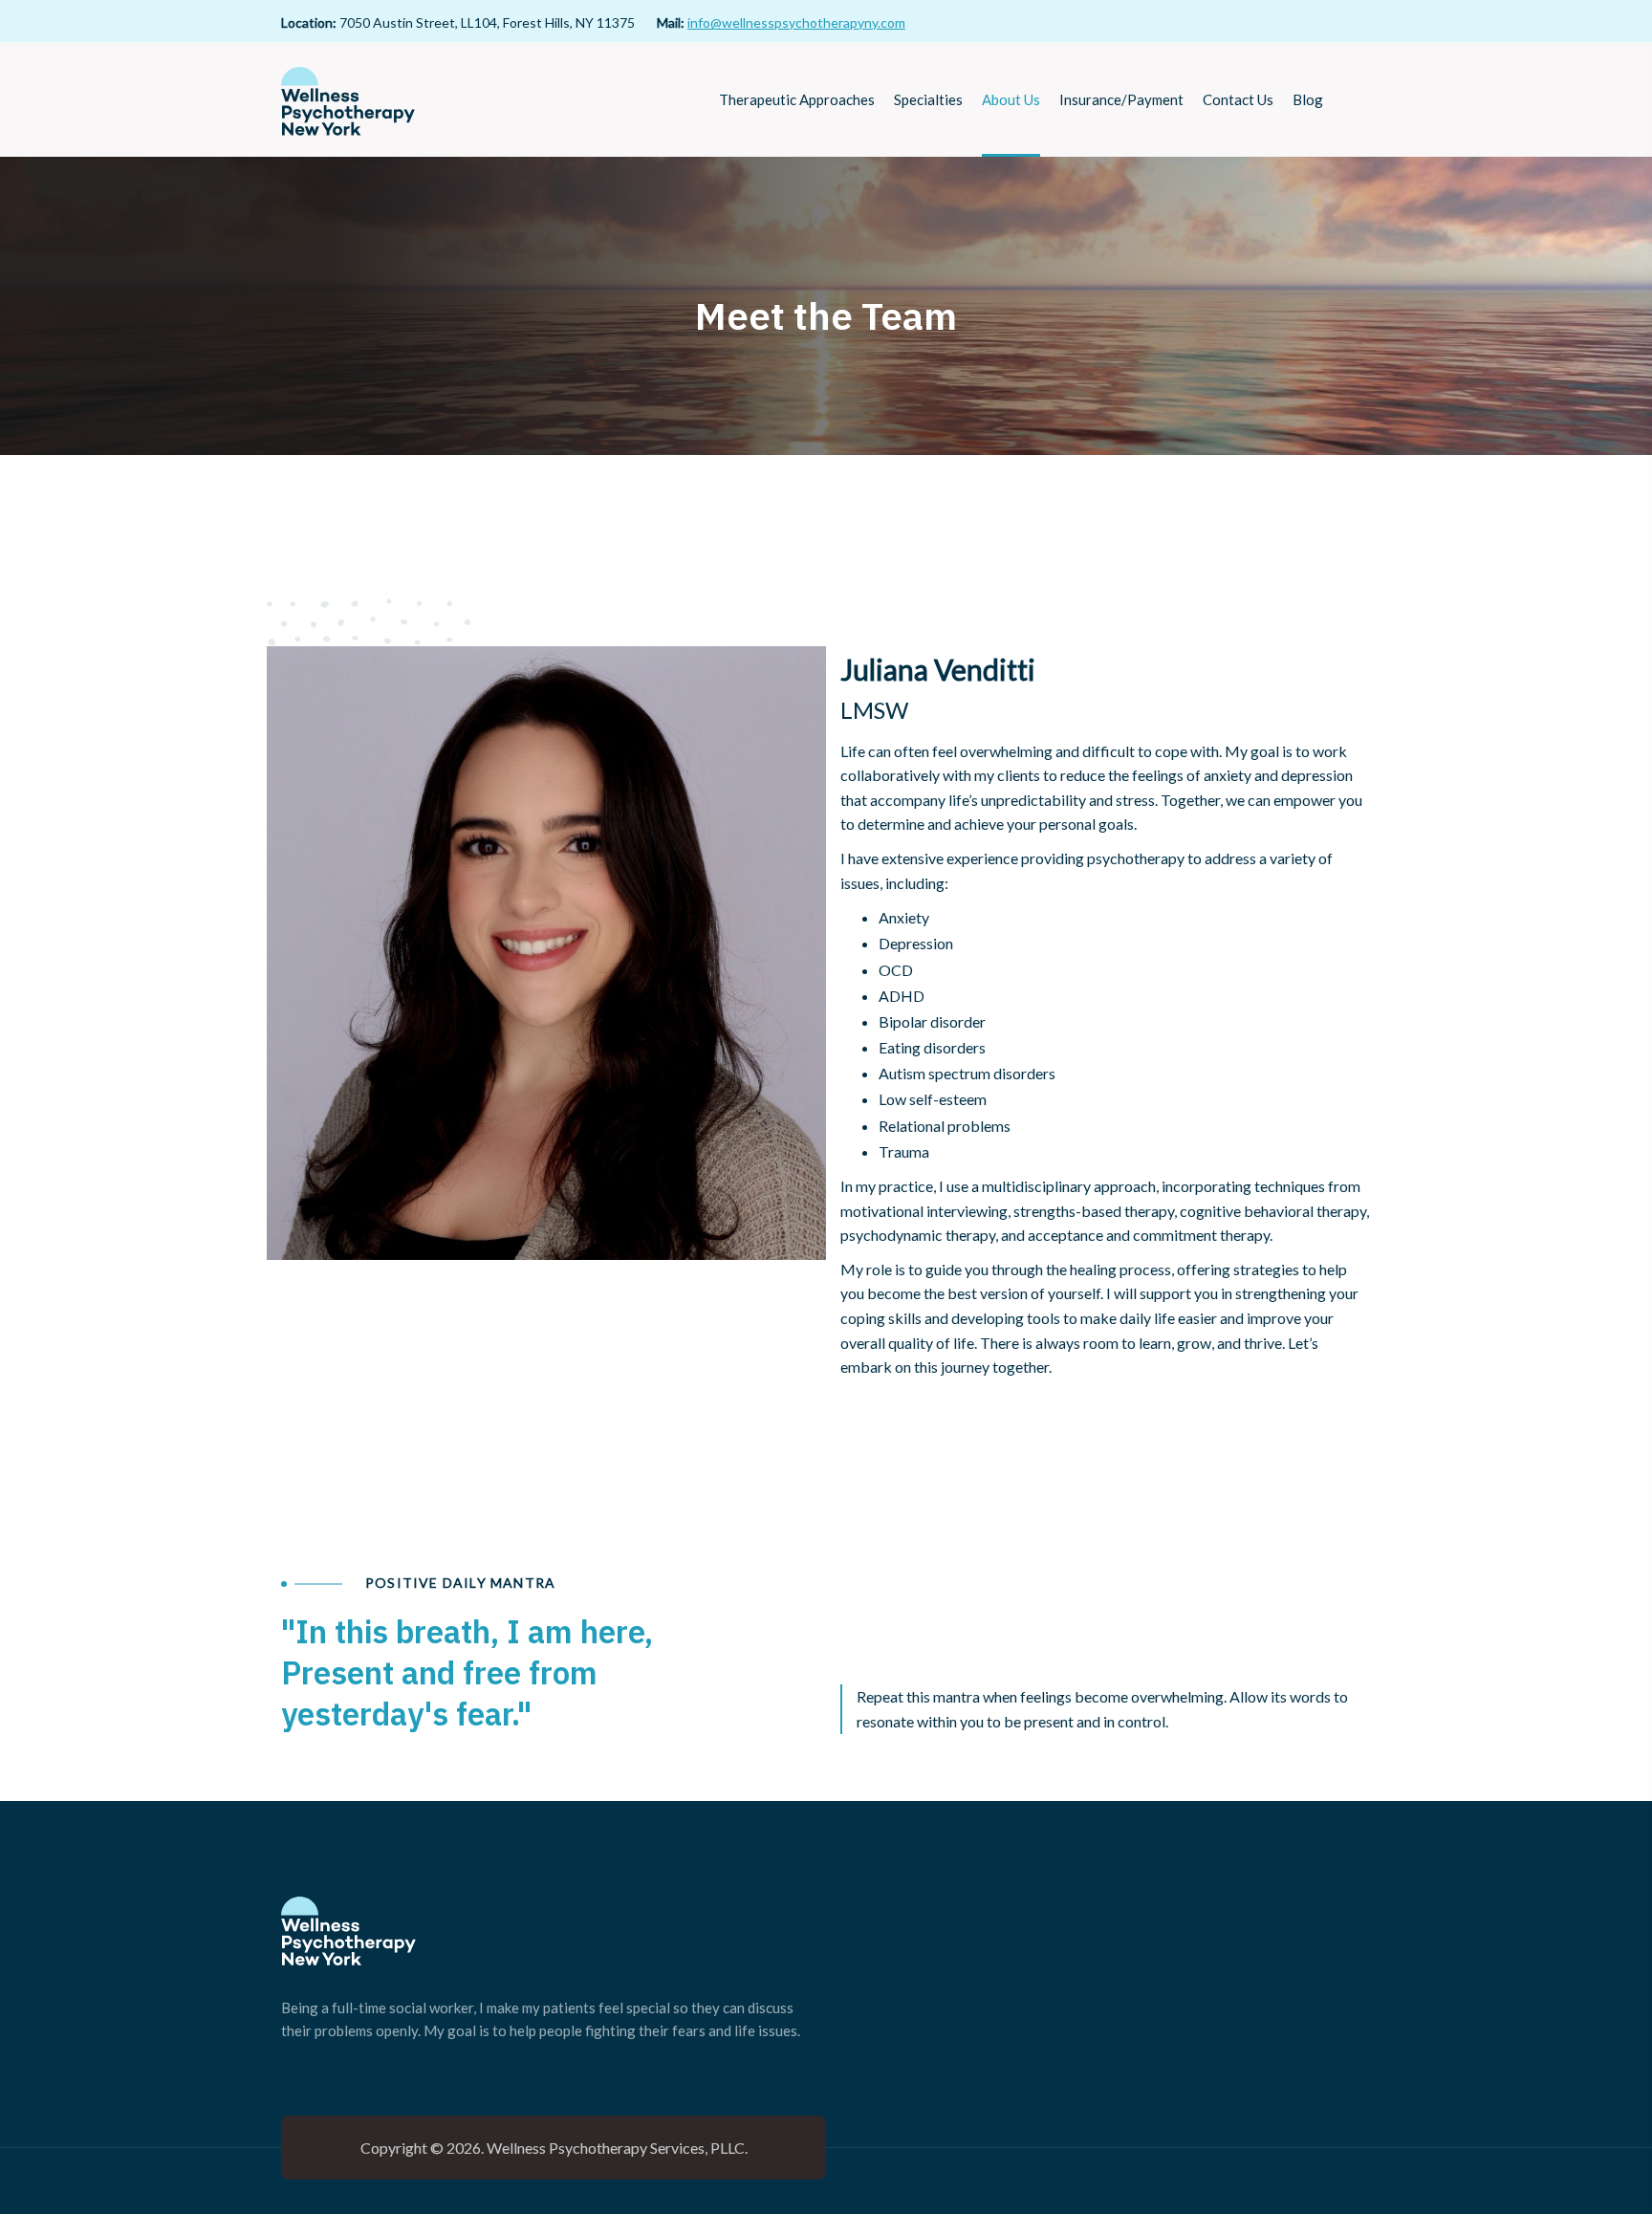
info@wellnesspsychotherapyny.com (796, 22)
